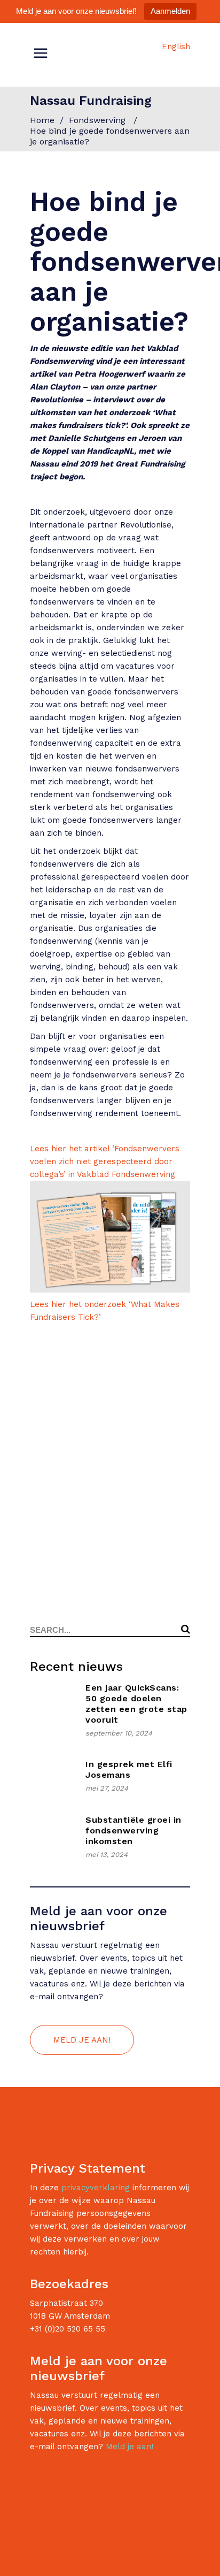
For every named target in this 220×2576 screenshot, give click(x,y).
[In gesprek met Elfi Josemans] (52, 1776)
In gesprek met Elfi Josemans (129, 1769)
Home (42, 120)
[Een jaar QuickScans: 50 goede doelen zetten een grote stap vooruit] (52, 1705)
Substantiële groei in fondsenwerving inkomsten (133, 1830)
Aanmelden (170, 11)
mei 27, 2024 (107, 1788)
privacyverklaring (96, 2188)
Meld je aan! (129, 2447)
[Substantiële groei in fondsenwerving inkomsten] (52, 1837)
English (176, 47)
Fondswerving (97, 120)
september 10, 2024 (119, 1733)
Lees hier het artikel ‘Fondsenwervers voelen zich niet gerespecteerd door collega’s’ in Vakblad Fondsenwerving (105, 1161)
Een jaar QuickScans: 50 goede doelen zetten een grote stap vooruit (136, 1704)
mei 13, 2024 (107, 1855)
